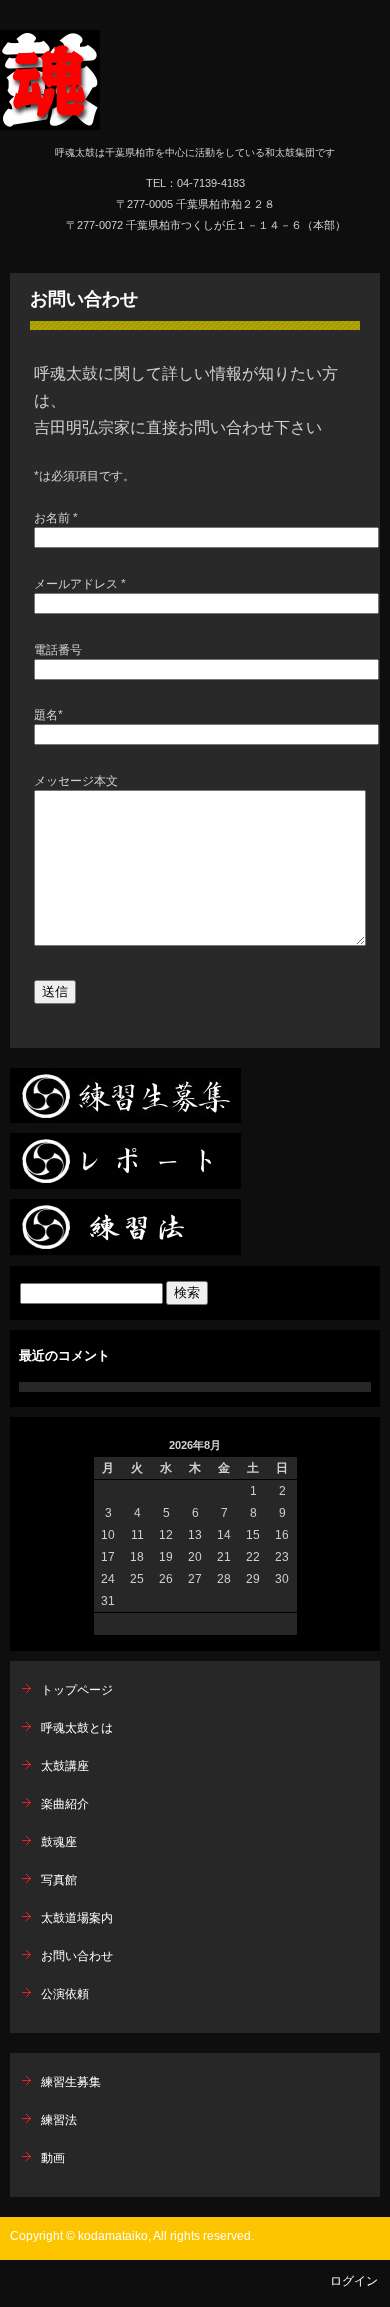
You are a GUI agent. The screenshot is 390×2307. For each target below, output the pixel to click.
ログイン (354, 2281)
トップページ (77, 1690)
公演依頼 (65, 1994)
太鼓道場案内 (77, 1918)
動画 (53, 2158)
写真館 (59, 1880)
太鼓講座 (65, 1766)
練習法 (59, 2120)
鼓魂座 (59, 1842)
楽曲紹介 (65, 1804)
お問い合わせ (84, 299)
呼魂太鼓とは (77, 1728)
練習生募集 (71, 2082)
